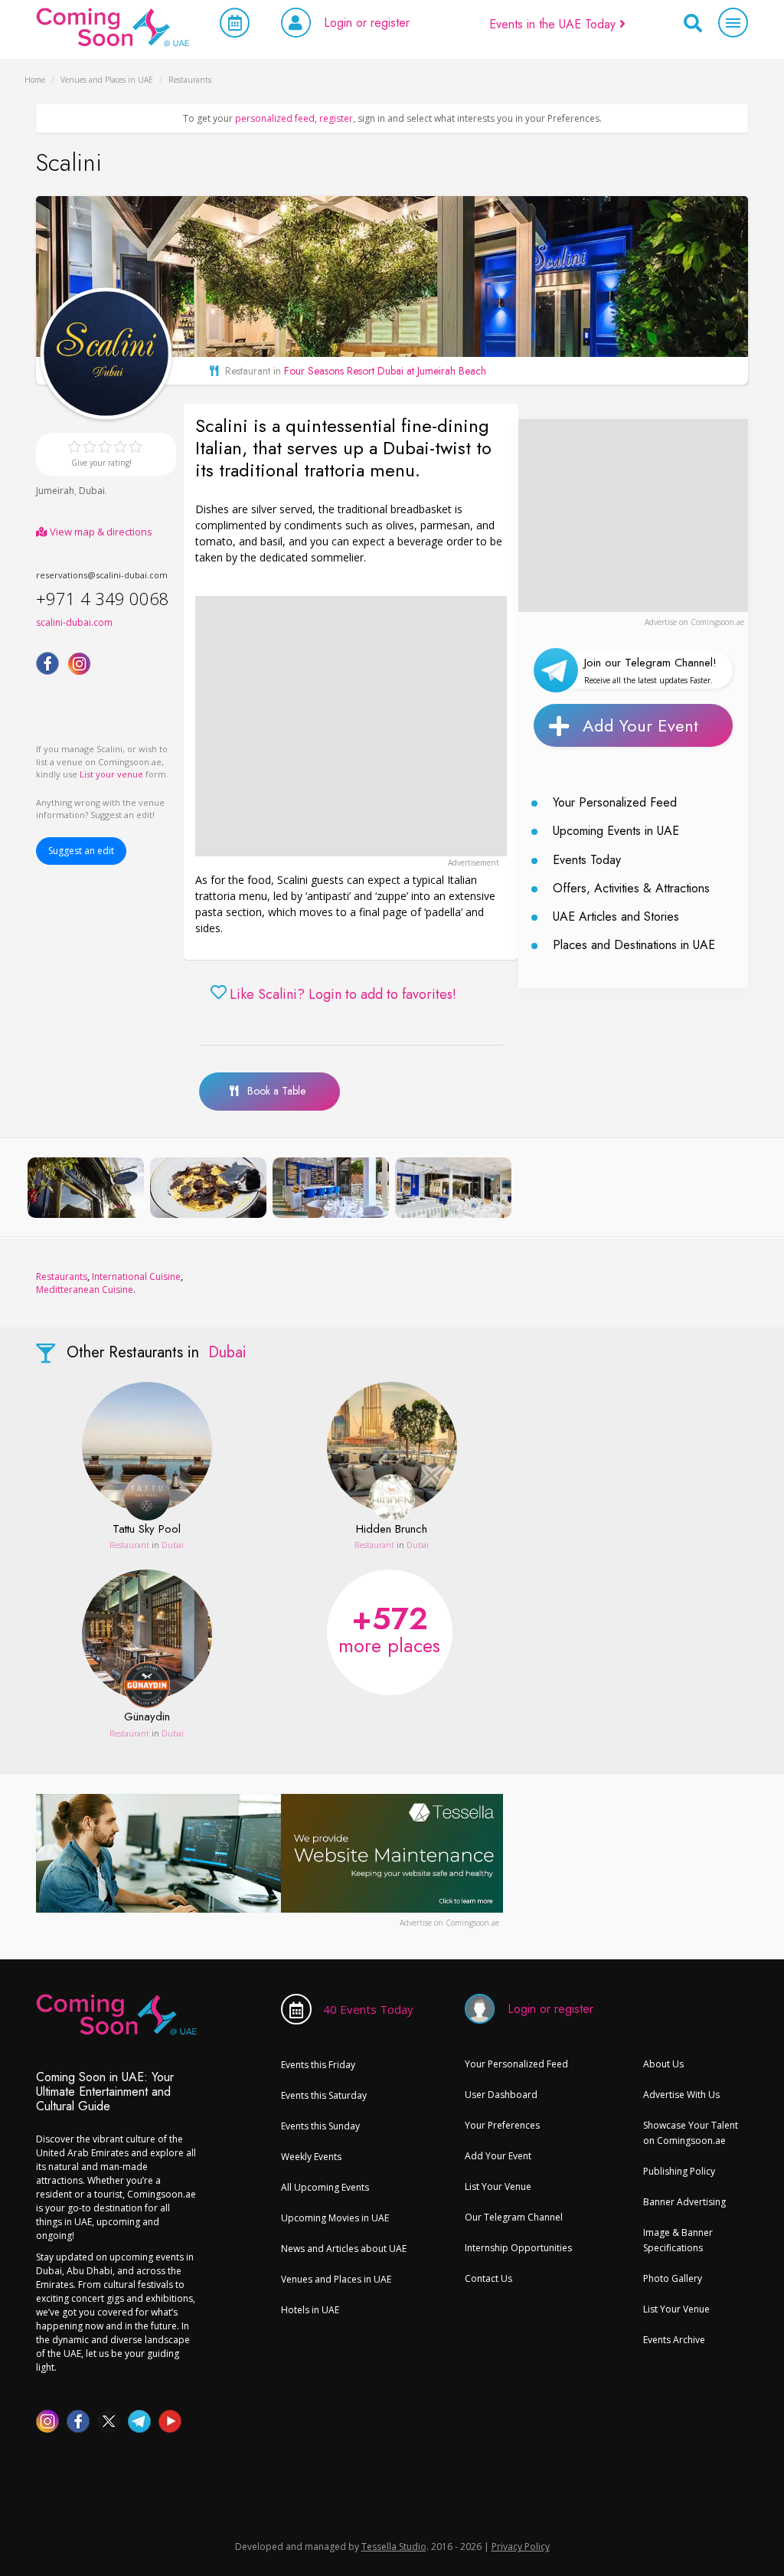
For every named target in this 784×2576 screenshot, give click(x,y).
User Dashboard (501, 2095)
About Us (663, 2064)
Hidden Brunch (392, 1530)
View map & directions (100, 532)
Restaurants (62, 1277)
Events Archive (674, 2340)
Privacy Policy (521, 2547)
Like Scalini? (343, 995)
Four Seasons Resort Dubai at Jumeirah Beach (385, 371)
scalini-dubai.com (74, 622)
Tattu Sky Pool (147, 1530)
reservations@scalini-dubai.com (102, 575)
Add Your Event (640, 725)
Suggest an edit (81, 851)
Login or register (367, 23)
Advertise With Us (681, 2095)
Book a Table (272, 1091)
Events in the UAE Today (554, 24)
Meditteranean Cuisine (85, 1290)
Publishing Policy (679, 2171)
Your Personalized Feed (615, 802)
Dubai (92, 491)
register (336, 118)
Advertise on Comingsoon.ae (694, 622)
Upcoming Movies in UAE (335, 2218)
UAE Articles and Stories (616, 916)
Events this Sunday (320, 2126)
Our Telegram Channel (514, 2217)
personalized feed (275, 118)
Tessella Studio (394, 2547)
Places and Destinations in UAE (634, 945)
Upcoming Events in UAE (616, 831)
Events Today (587, 860)
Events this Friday (318, 2065)
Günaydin (147, 1717)
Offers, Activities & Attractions (631, 888)
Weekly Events (311, 2157)
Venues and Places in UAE (336, 2279)
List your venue (111, 774)
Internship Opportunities (518, 2248)
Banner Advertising (684, 2202)
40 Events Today (368, 2009)
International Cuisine (136, 1277)
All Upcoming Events (325, 2187)
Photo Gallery (673, 2278)
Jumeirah (55, 491)
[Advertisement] (351, 726)
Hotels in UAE (310, 2310)
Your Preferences (502, 2125)
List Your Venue (498, 2186)
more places (389, 1628)
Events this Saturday (324, 2095)
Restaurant (129, 1545)
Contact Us (488, 2278)
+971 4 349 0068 (103, 598)
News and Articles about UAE (344, 2249)
